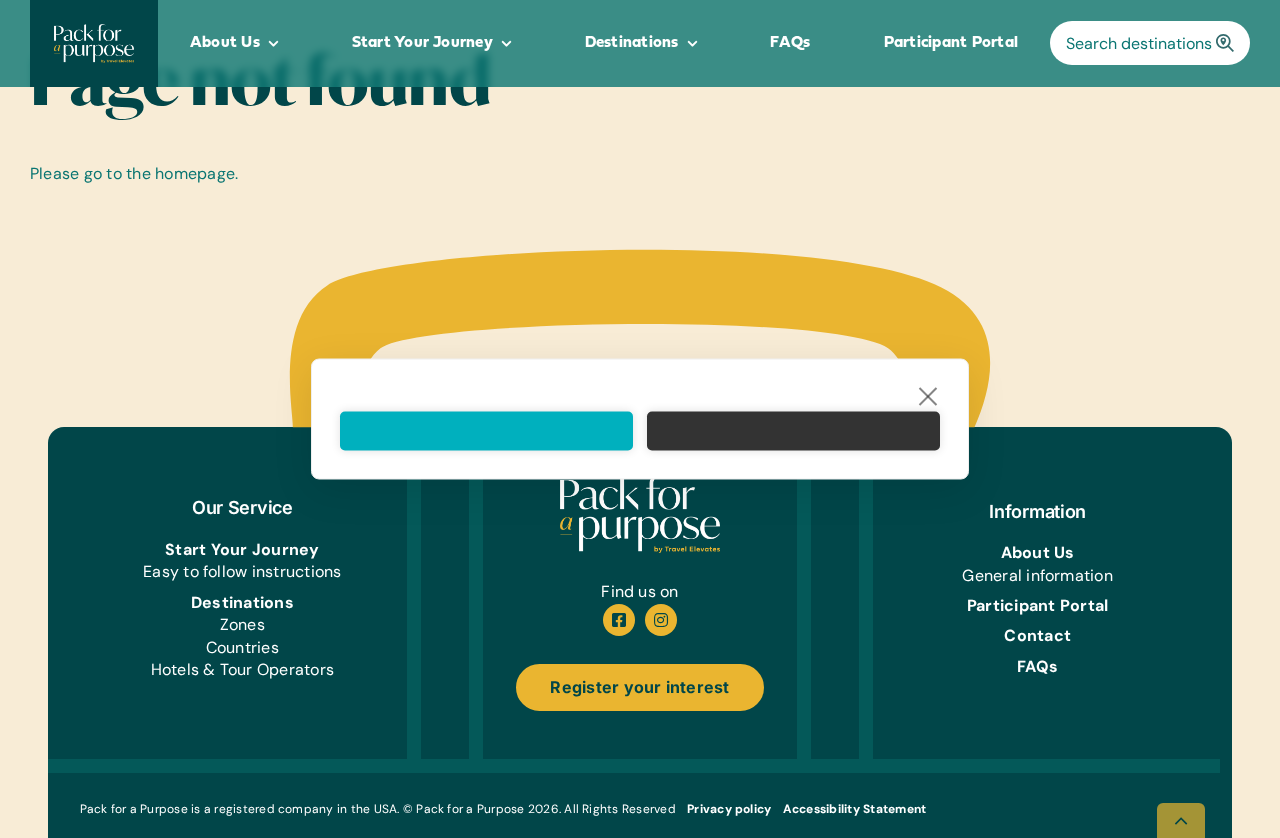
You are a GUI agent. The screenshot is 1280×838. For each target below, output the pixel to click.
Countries (242, 647)
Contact (1037, 635)
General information (1037, 575)
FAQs (1037, 666)
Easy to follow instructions (242, 571)
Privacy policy (729, 809)
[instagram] (661, 620)
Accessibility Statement (855, 809)
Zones (242, 624)
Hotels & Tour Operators (243, 669)
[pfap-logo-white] (640, 483)
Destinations (242, 602)
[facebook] (619, 620)
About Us (1038, 552)
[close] (928, 396)
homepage (195, 173)
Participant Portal (1037, 605)
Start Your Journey (242, 549)
